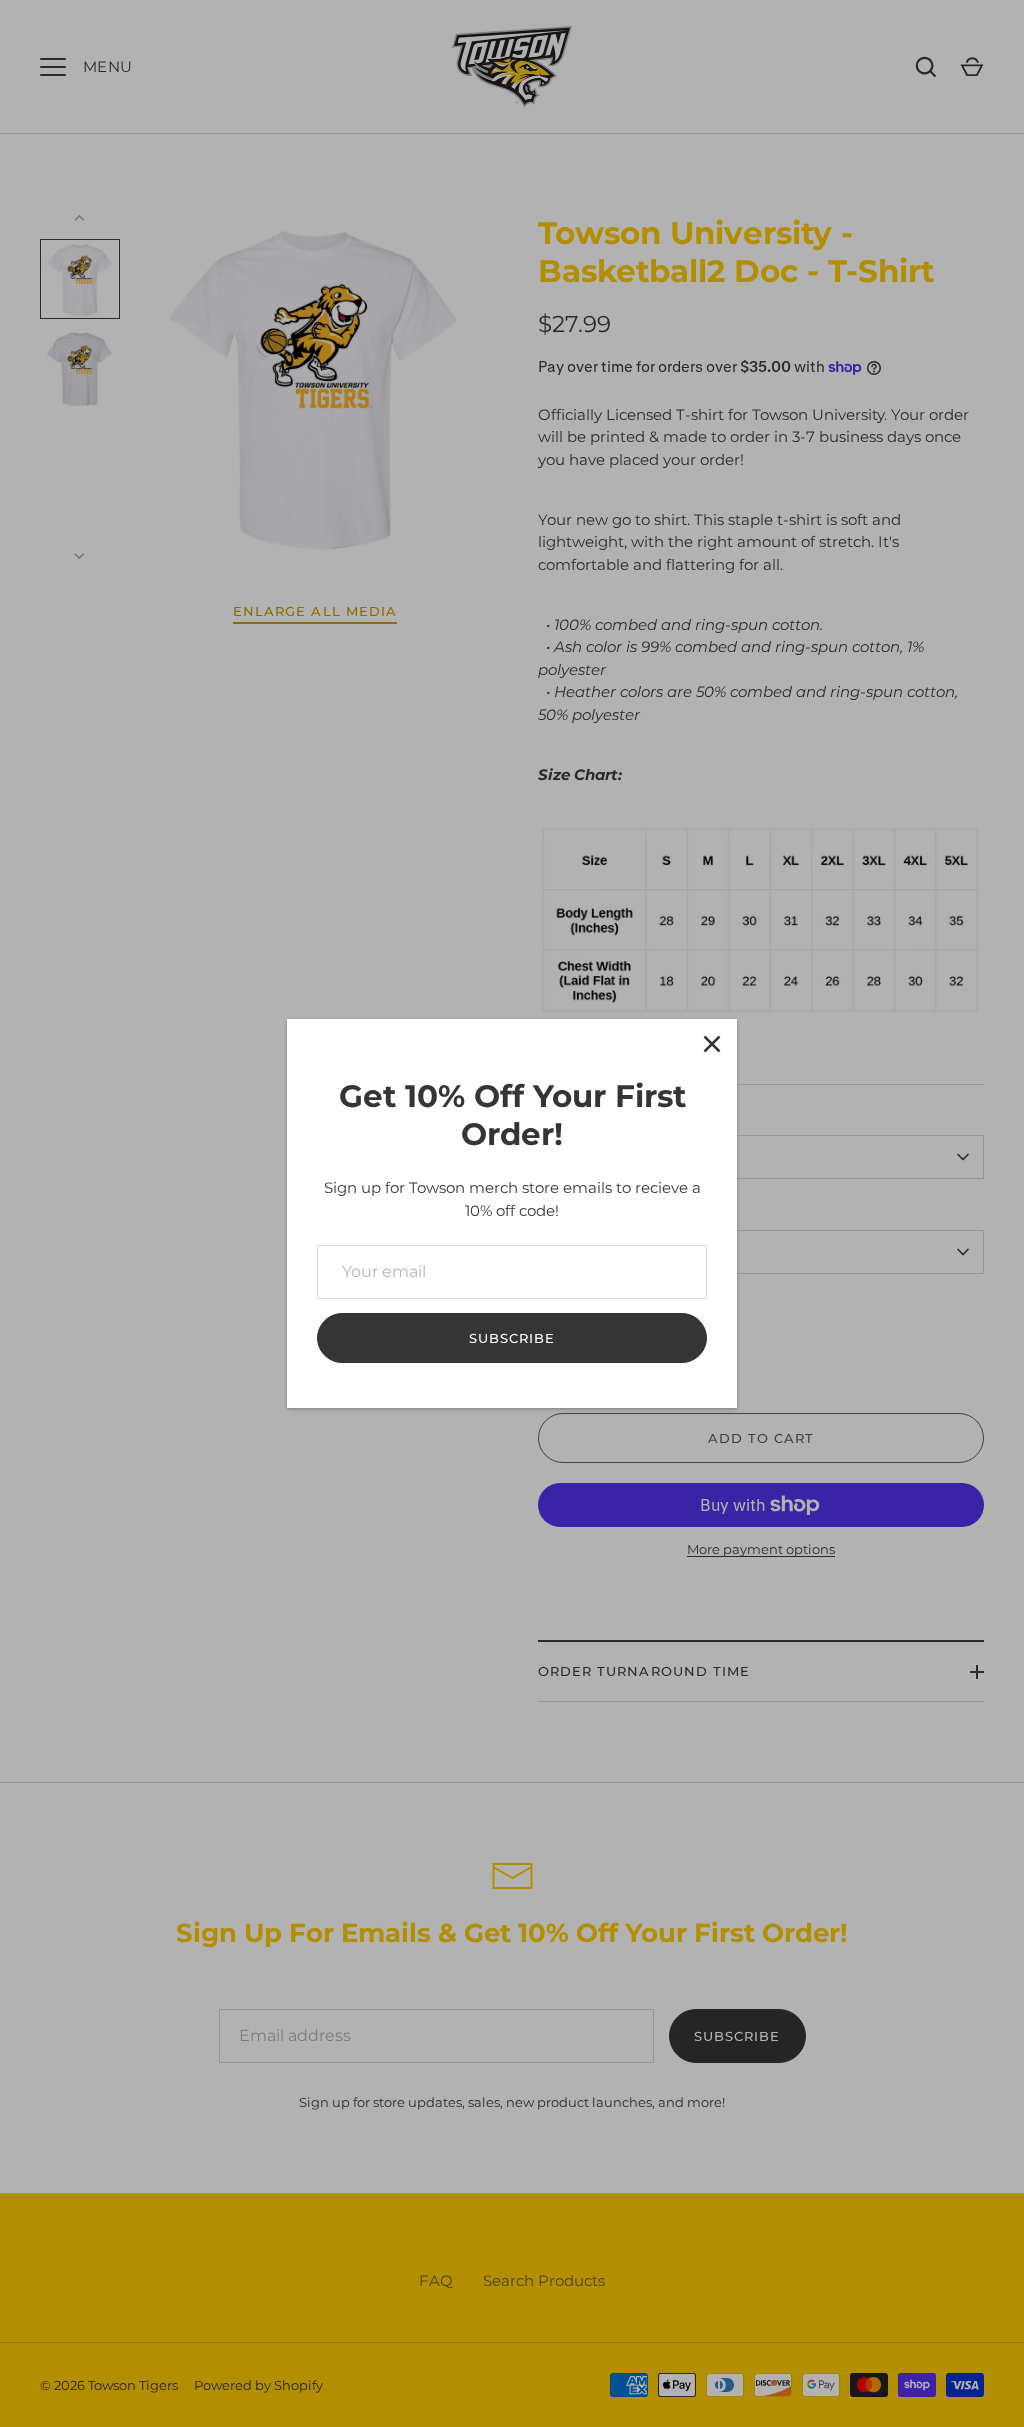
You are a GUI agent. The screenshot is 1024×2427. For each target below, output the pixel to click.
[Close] (712, 1044)
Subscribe (512, 1338)
